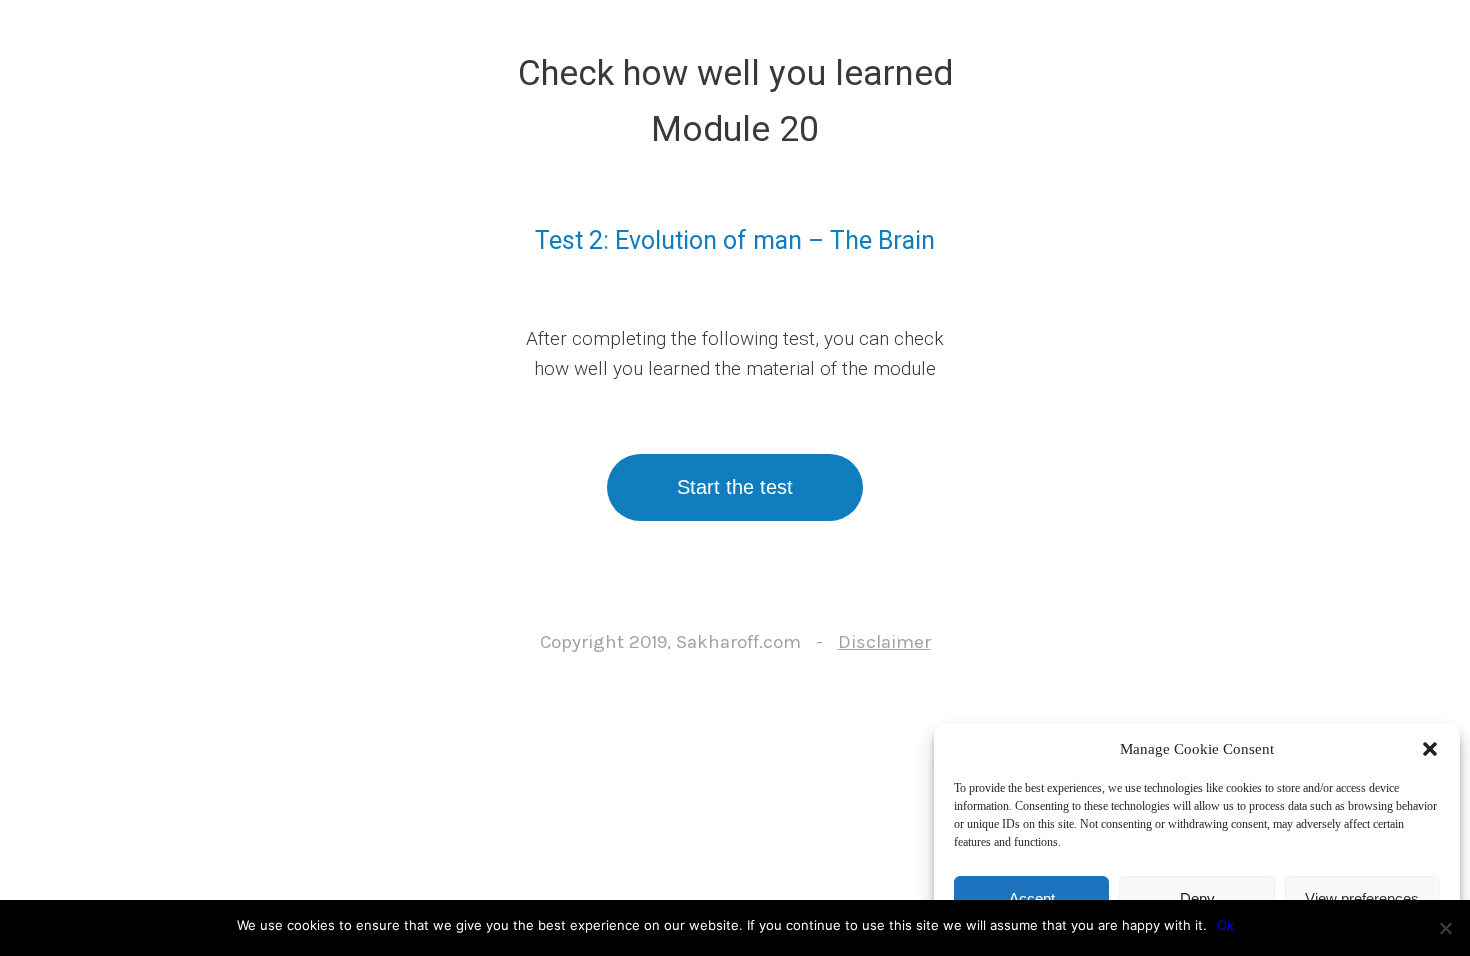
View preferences (1362, 898)
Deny (1197, 898)
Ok (1225, 925)
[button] (1430, 749)
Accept (1032, 898)
